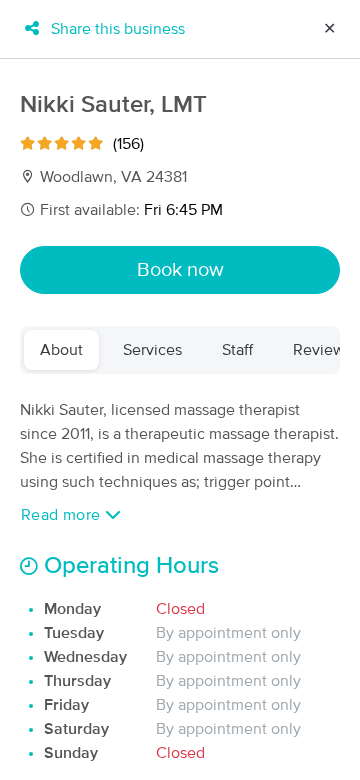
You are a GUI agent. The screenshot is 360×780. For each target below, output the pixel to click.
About (61, 350)
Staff (237, 350)
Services (152, 350)
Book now (180, 270)
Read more (63, 515)
